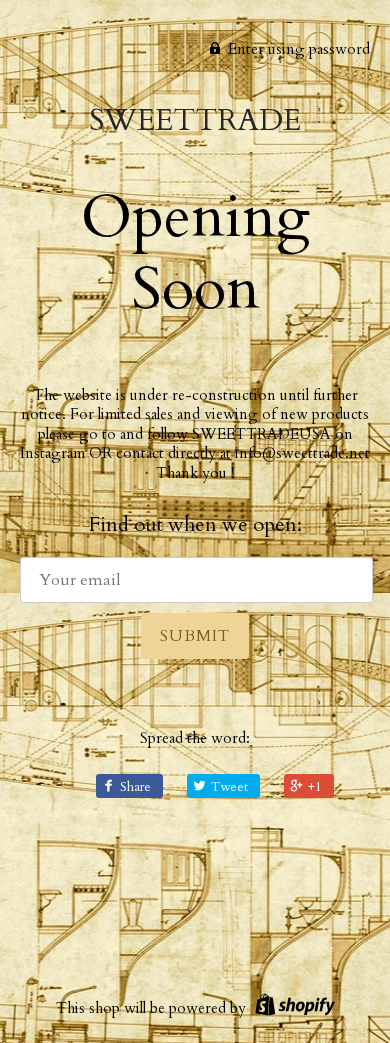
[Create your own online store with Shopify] (292, 1008)
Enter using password (297, 49)
